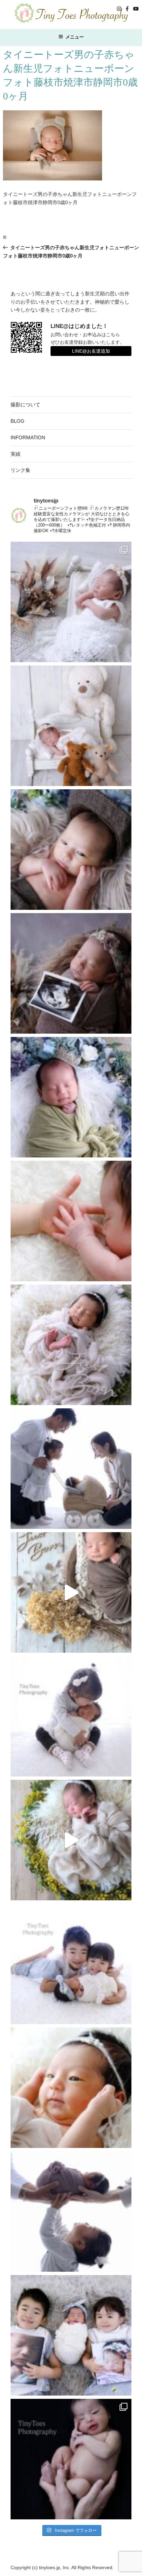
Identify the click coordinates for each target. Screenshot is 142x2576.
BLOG (18, 421)
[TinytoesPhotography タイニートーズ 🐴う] (71, 850)
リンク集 (20, 470)
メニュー (75, 37)
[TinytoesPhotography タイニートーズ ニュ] (71, 602)
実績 (16, 454)
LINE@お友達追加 (91, 351)
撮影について (25, 405)
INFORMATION (28, 437)
